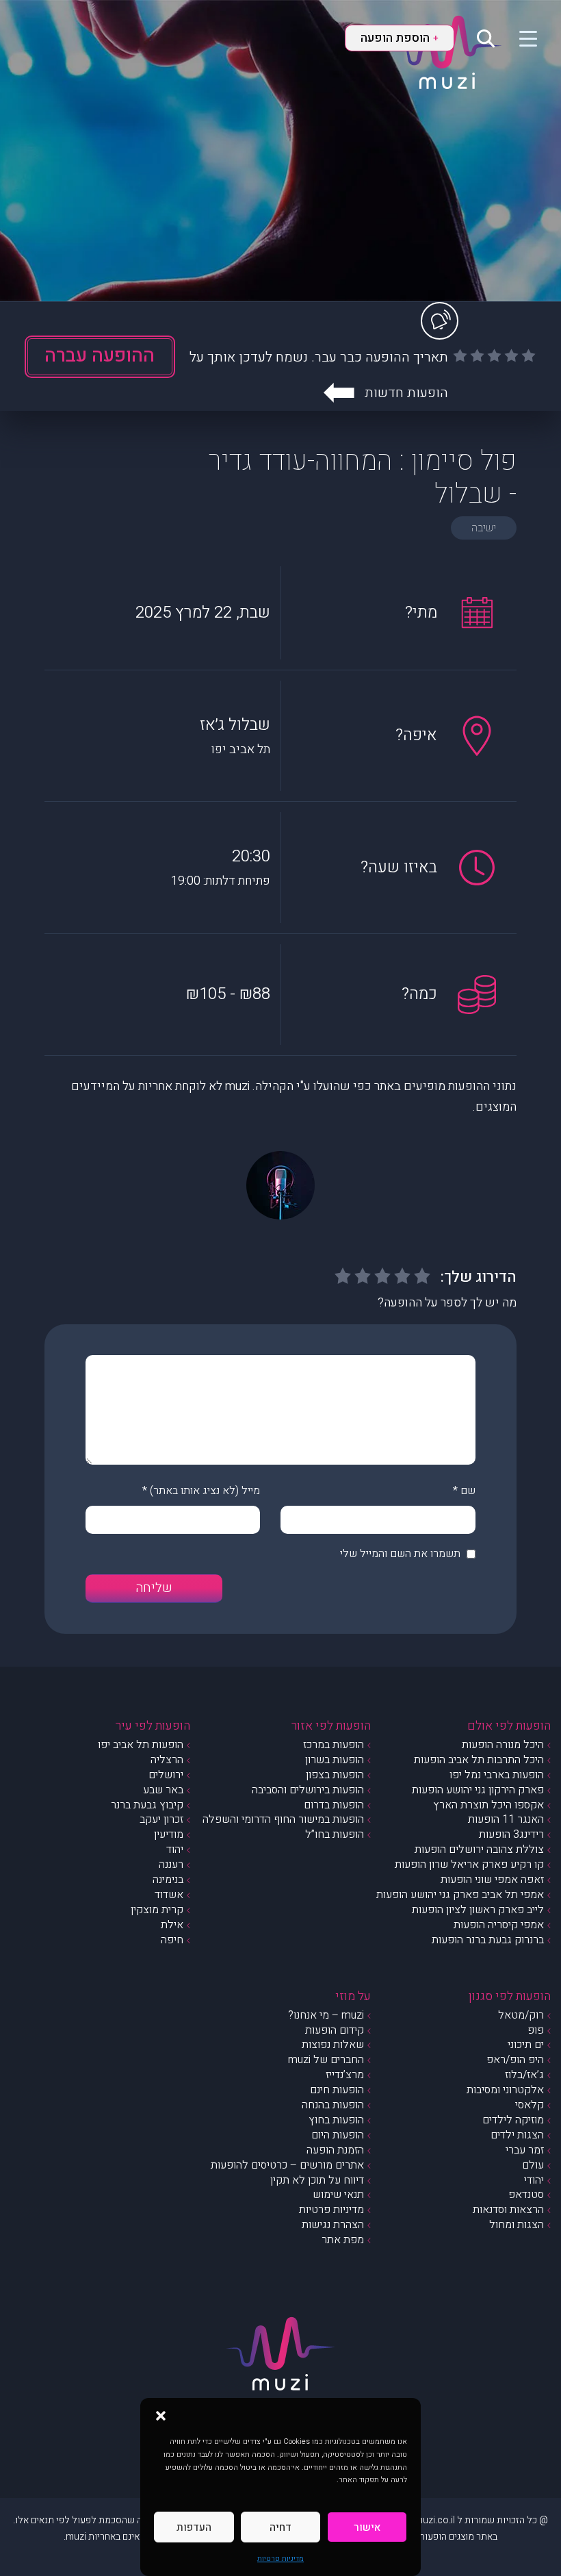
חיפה (172, 1940)
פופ (536, 2030)
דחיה (280, 2527)
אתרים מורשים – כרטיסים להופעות (287, 2165)
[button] (161, 2415)
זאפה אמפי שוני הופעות (492, 1880)
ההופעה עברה (100, 356)
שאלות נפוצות (333, 2045)
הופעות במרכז (334, 1745)
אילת (172, 1925)
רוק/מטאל (521, 2015)
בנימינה (168, 1880)
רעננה (171, 1865)
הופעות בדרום (334, 1805)
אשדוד (169, 1895)
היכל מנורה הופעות (503, 1745)
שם (468, 1491)
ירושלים (166, 1775)
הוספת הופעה (400, 38)
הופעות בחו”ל (335, 1834)
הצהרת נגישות (333, 2225)
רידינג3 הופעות (511, 1834)
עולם (533, 2165)
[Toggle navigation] (520, 38)
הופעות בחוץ (336, 2120)
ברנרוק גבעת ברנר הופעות (488, 1940)
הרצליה (167, 1760)
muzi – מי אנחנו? (326, 2015)
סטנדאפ (526, 2195)
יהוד (175, 1849)
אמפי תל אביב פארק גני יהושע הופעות (460, 1895)
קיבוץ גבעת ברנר (147, 1805)
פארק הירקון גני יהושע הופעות (478, 1790)
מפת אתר (343, 2240)
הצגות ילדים (517, 2135)
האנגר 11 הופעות (506, 1819)
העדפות (194, 2527)
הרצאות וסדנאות (508, 2210)
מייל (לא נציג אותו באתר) (205, 1491)
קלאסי (530, 2105)
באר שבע (163, 1790)
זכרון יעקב (161, 1819)
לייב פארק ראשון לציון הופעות (478, 1910)
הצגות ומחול (517, 2225)
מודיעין (169, 1834)
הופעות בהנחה (333, 2105)
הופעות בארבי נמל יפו (497, 1775)
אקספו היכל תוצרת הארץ (488, 1805)
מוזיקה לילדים (513, 2120)
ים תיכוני (526, 2045)
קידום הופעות (335, 2030)
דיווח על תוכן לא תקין (317, 2180)
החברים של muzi (326, 2060)
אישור (367, 2527)
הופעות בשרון (335, 1760)
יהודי (534, 2180)
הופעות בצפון (335, 1775)
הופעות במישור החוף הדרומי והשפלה (283, 1819)
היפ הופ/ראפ (515, 2060)
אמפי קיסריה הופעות (499, 1925)
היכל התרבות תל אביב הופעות (479, 1760)
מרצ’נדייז (345, 2075)
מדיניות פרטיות (280, 2559)
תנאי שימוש (338, 2195)
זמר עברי (525, 2150)
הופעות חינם (337, 2090)
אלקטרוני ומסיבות (505, 2090)
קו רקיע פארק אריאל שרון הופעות (469, 1865)
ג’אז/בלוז (524, 2075)
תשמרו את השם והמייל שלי (400, 1554)
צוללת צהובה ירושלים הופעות (479, 1849)
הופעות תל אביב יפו (141, 1745)
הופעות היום (338, 2135)
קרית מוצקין (157, 1910)
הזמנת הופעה (335, 2150)
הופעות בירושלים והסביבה (308, 1790)
